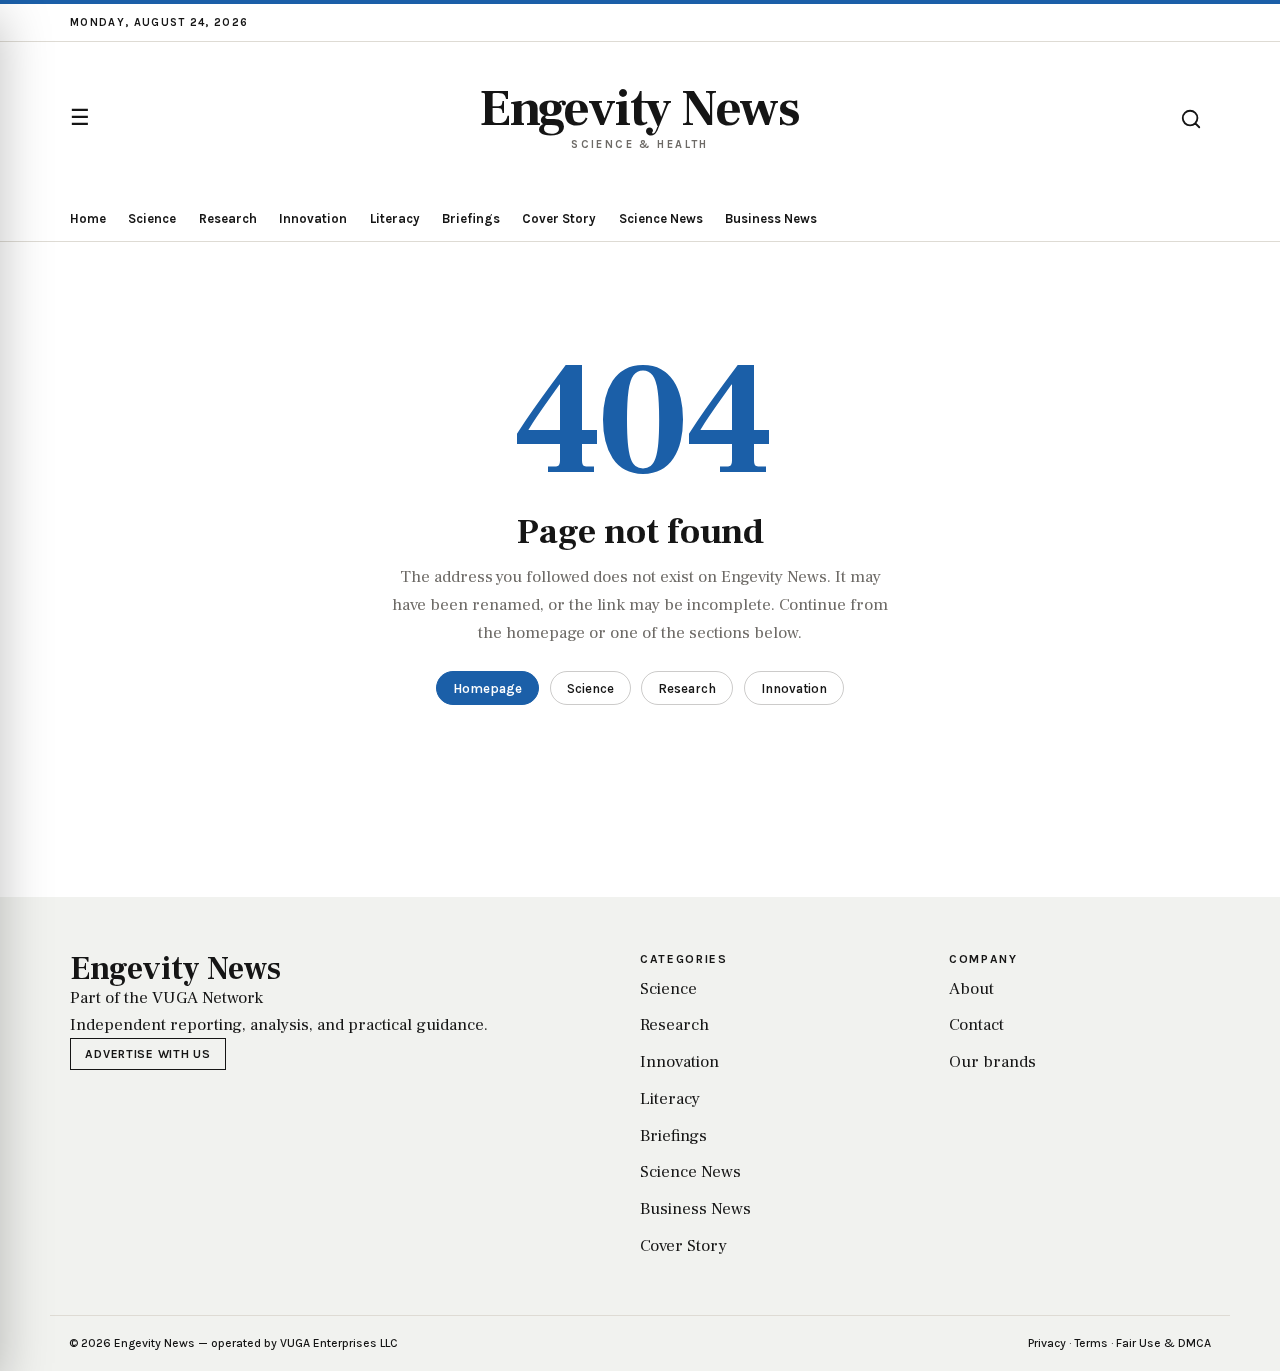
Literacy (395, 218)
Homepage (487, 688)
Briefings (471, 218)
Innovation (313, 218)
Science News (661, 218)
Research (228, 218)
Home (88, 218)
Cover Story (559, 218)
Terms (1091, 1343)
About (971, 989)
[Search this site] (1191, 119)
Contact (976, 1025)
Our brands (992, 1062)
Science (152, 218)
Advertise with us (147, 1054)
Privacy (1047, 1343)
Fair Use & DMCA (1163, 1343)
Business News (771, 218)
